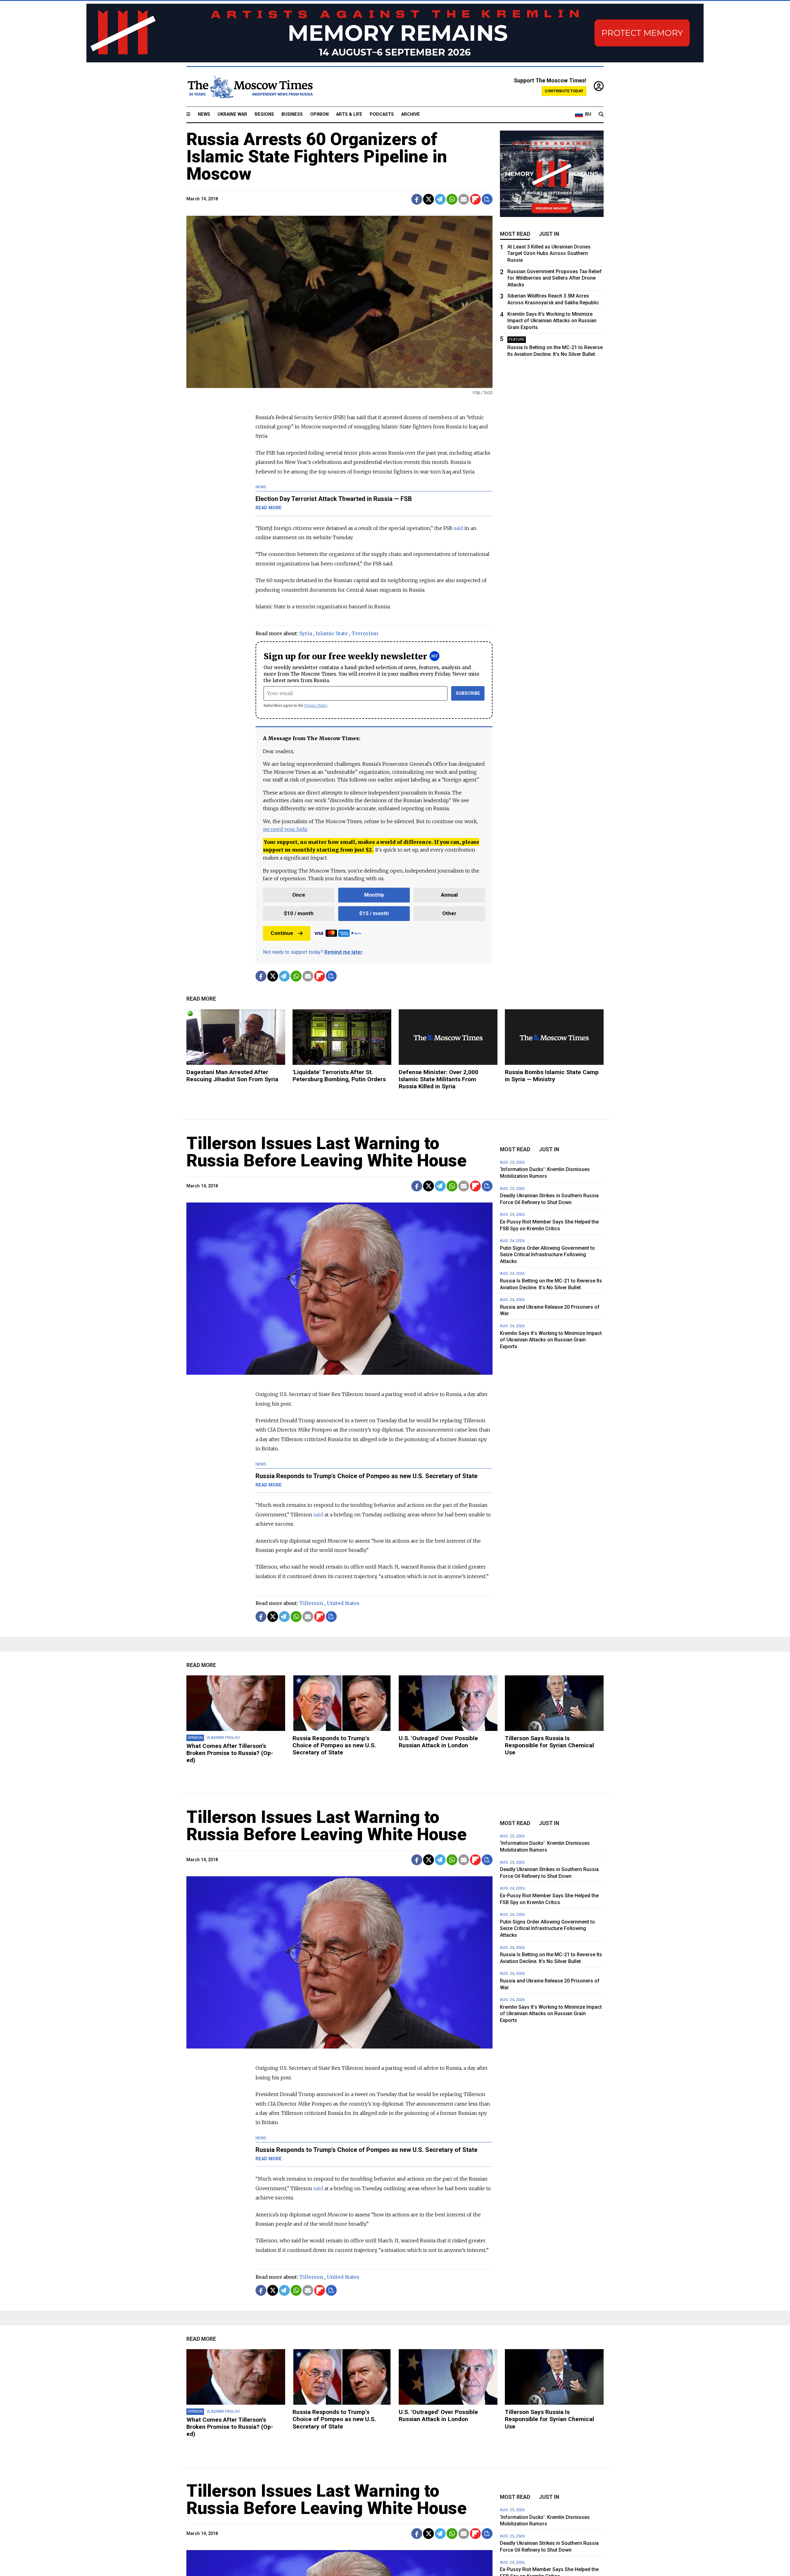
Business (292, 114)
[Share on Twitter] (428, 199)
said (458, 528)
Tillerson (311, 1603)
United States (343, 1603)
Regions (264, 114)
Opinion (319, 114)
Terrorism (365, 633)
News (204, 114)
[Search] (601, 115)
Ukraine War (232, 114)
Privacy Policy (316, 705)
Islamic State (332, 633)
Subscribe (468, 693)
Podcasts (382, 114)
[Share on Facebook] (417, 199)
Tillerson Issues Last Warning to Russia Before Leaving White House (326, 1152)
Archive (411, 114)
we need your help (285, 829)
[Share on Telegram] (440, 199)
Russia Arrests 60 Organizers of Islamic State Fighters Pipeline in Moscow (317, 156)
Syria (306, 633)
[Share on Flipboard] (475, 199)
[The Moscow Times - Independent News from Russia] (250, 87)
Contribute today (564, 91)
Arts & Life (349, 114)
